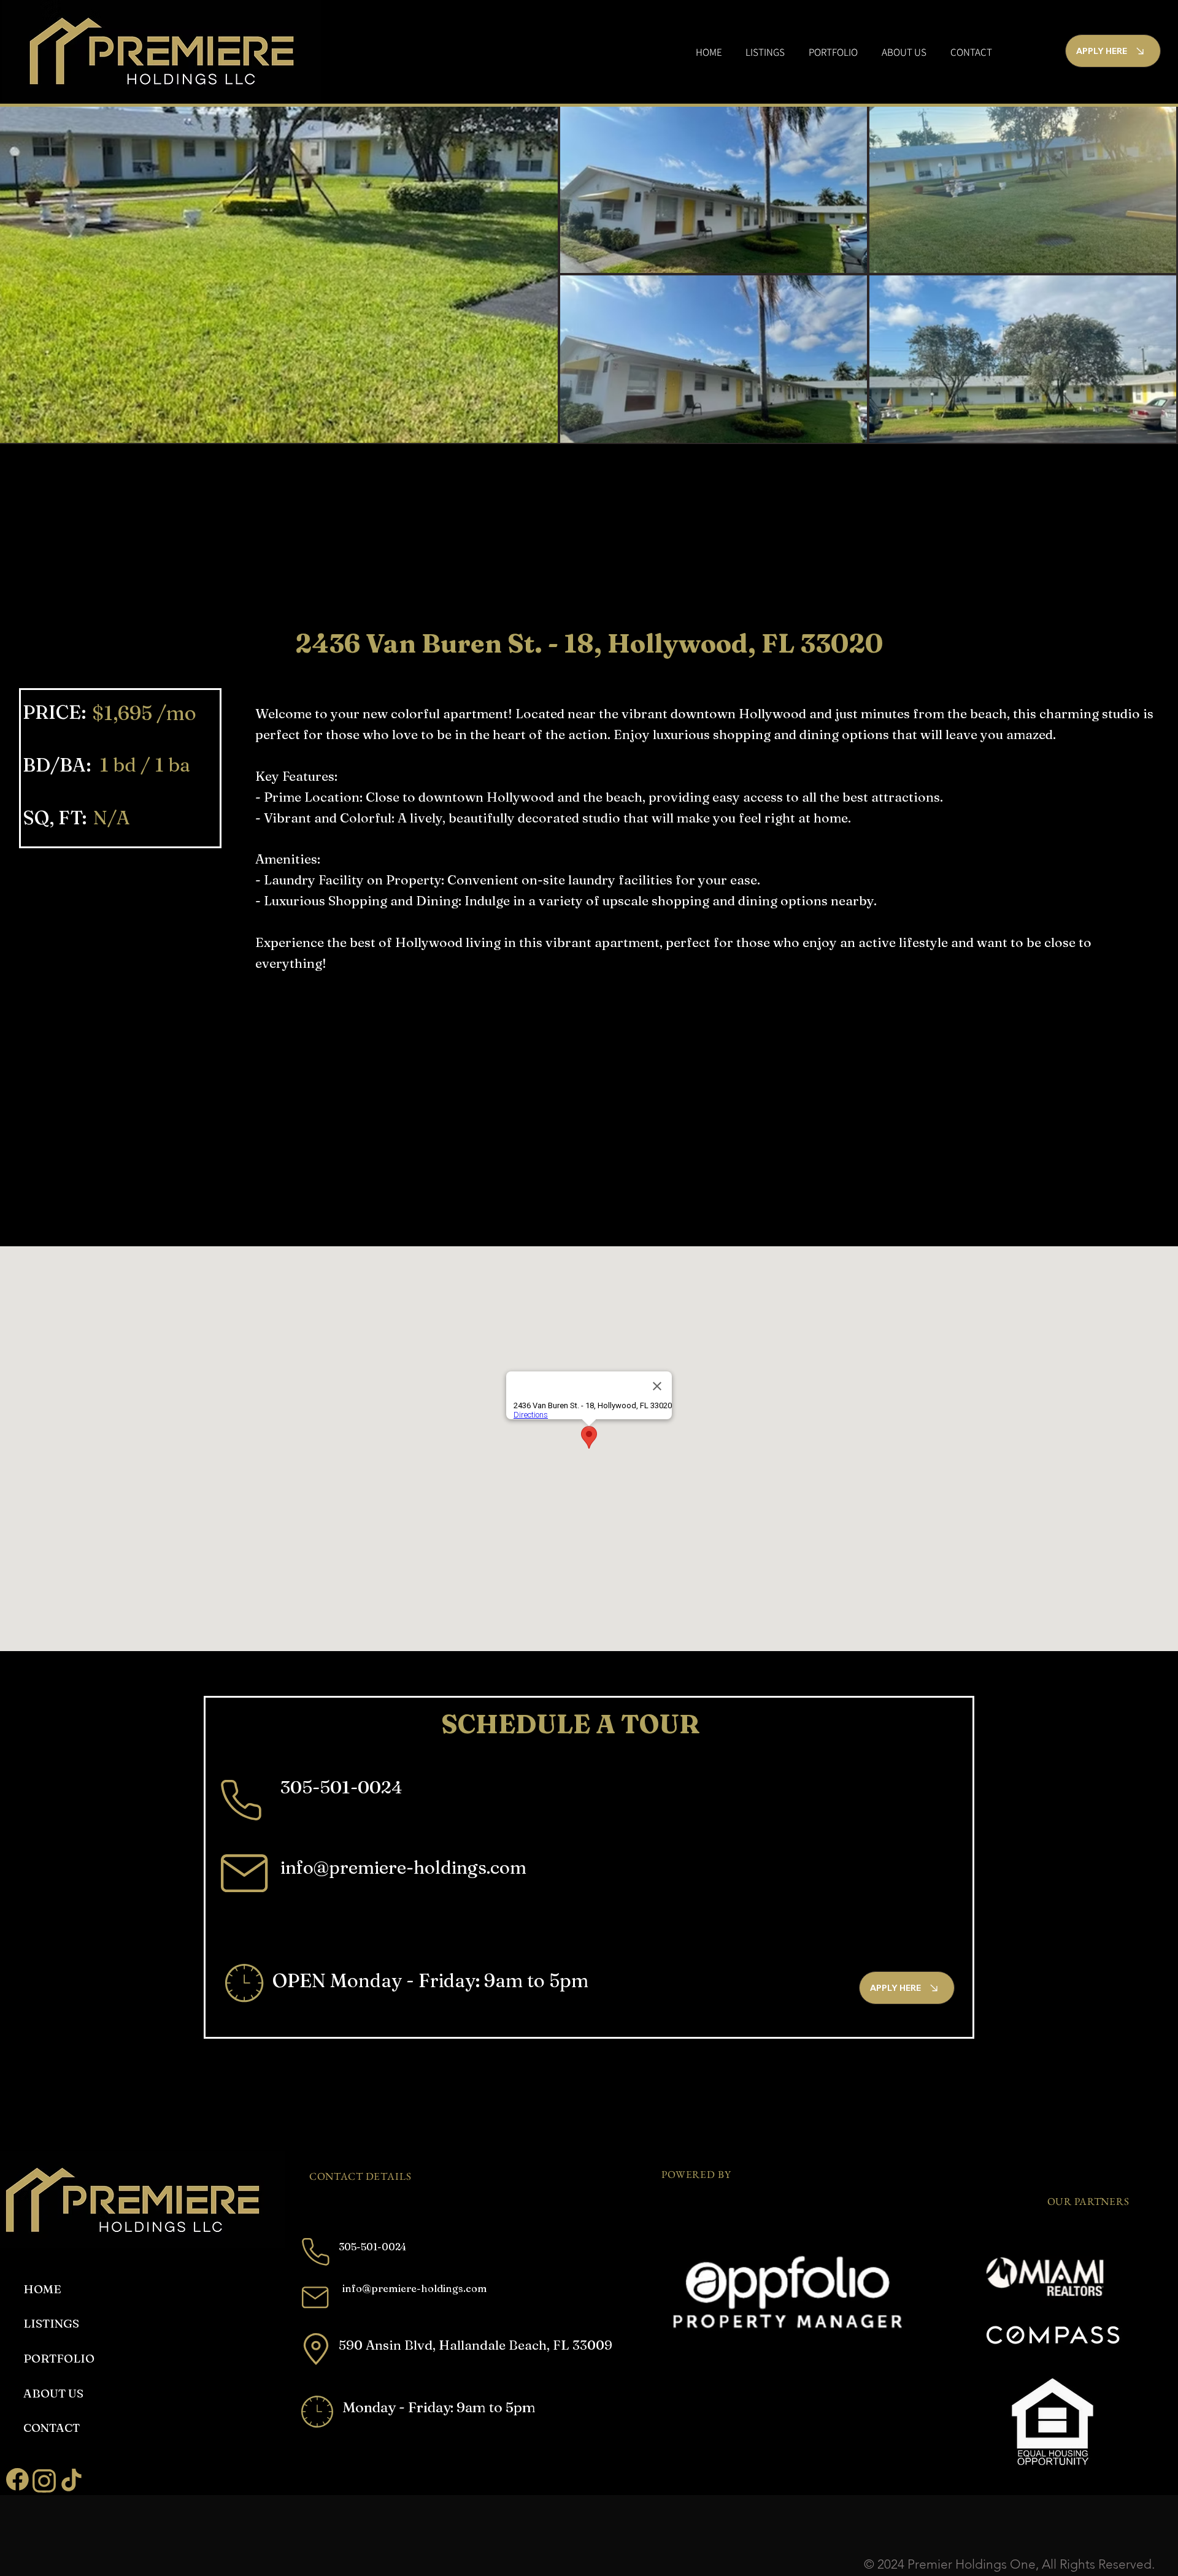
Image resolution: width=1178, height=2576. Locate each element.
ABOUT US (53, 2393)
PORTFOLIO (59, 2358)
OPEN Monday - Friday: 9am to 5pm (430, 1980)
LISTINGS (51, 2323)
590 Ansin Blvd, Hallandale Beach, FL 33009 (475, 2345)
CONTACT (52, 2428)
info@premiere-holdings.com (403, 1867)
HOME (42, 2289)
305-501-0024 (341, 1787)
